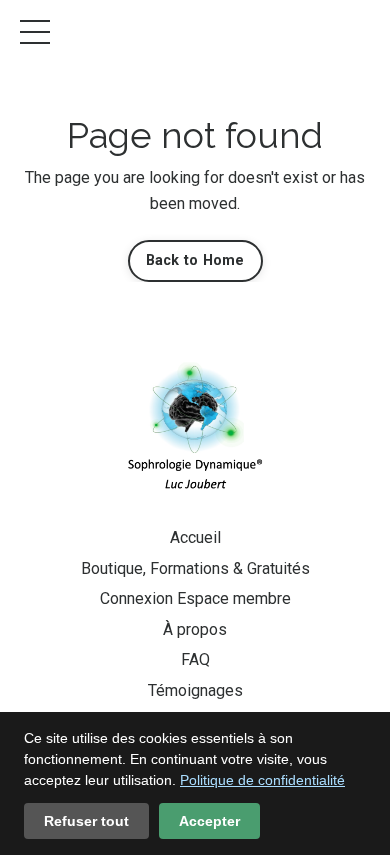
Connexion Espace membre (195, 598)
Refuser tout (86, 821)
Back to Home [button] (195, 260)
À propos (195, 629)
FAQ (195, 659)
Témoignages (195, 690)
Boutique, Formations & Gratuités (195, 568)
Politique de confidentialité (262, 780)
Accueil (195, 537)
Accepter (209, 821)
